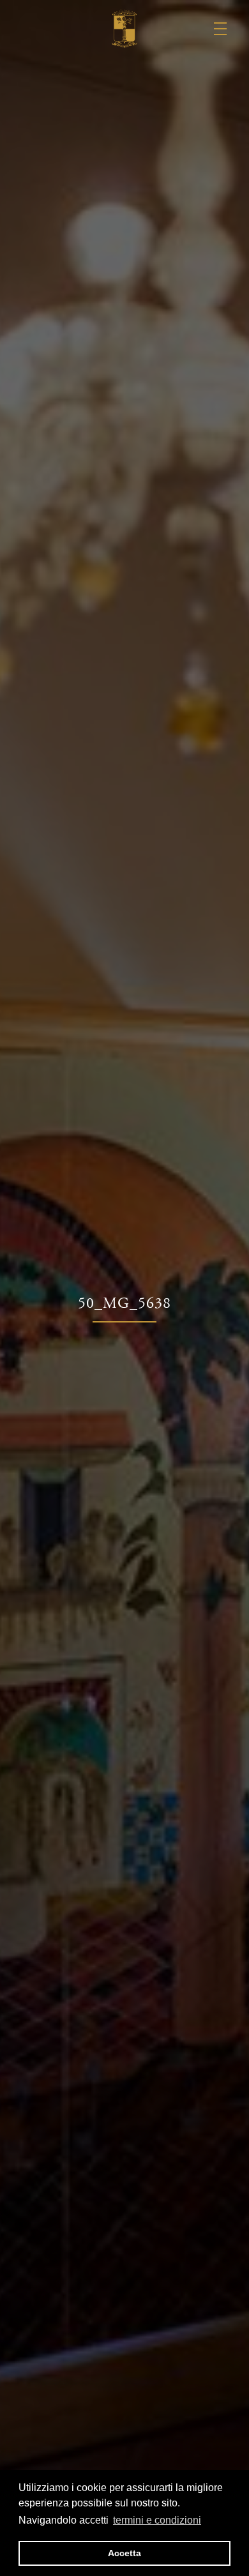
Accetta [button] (124, 2553)
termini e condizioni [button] (157, 2520)
